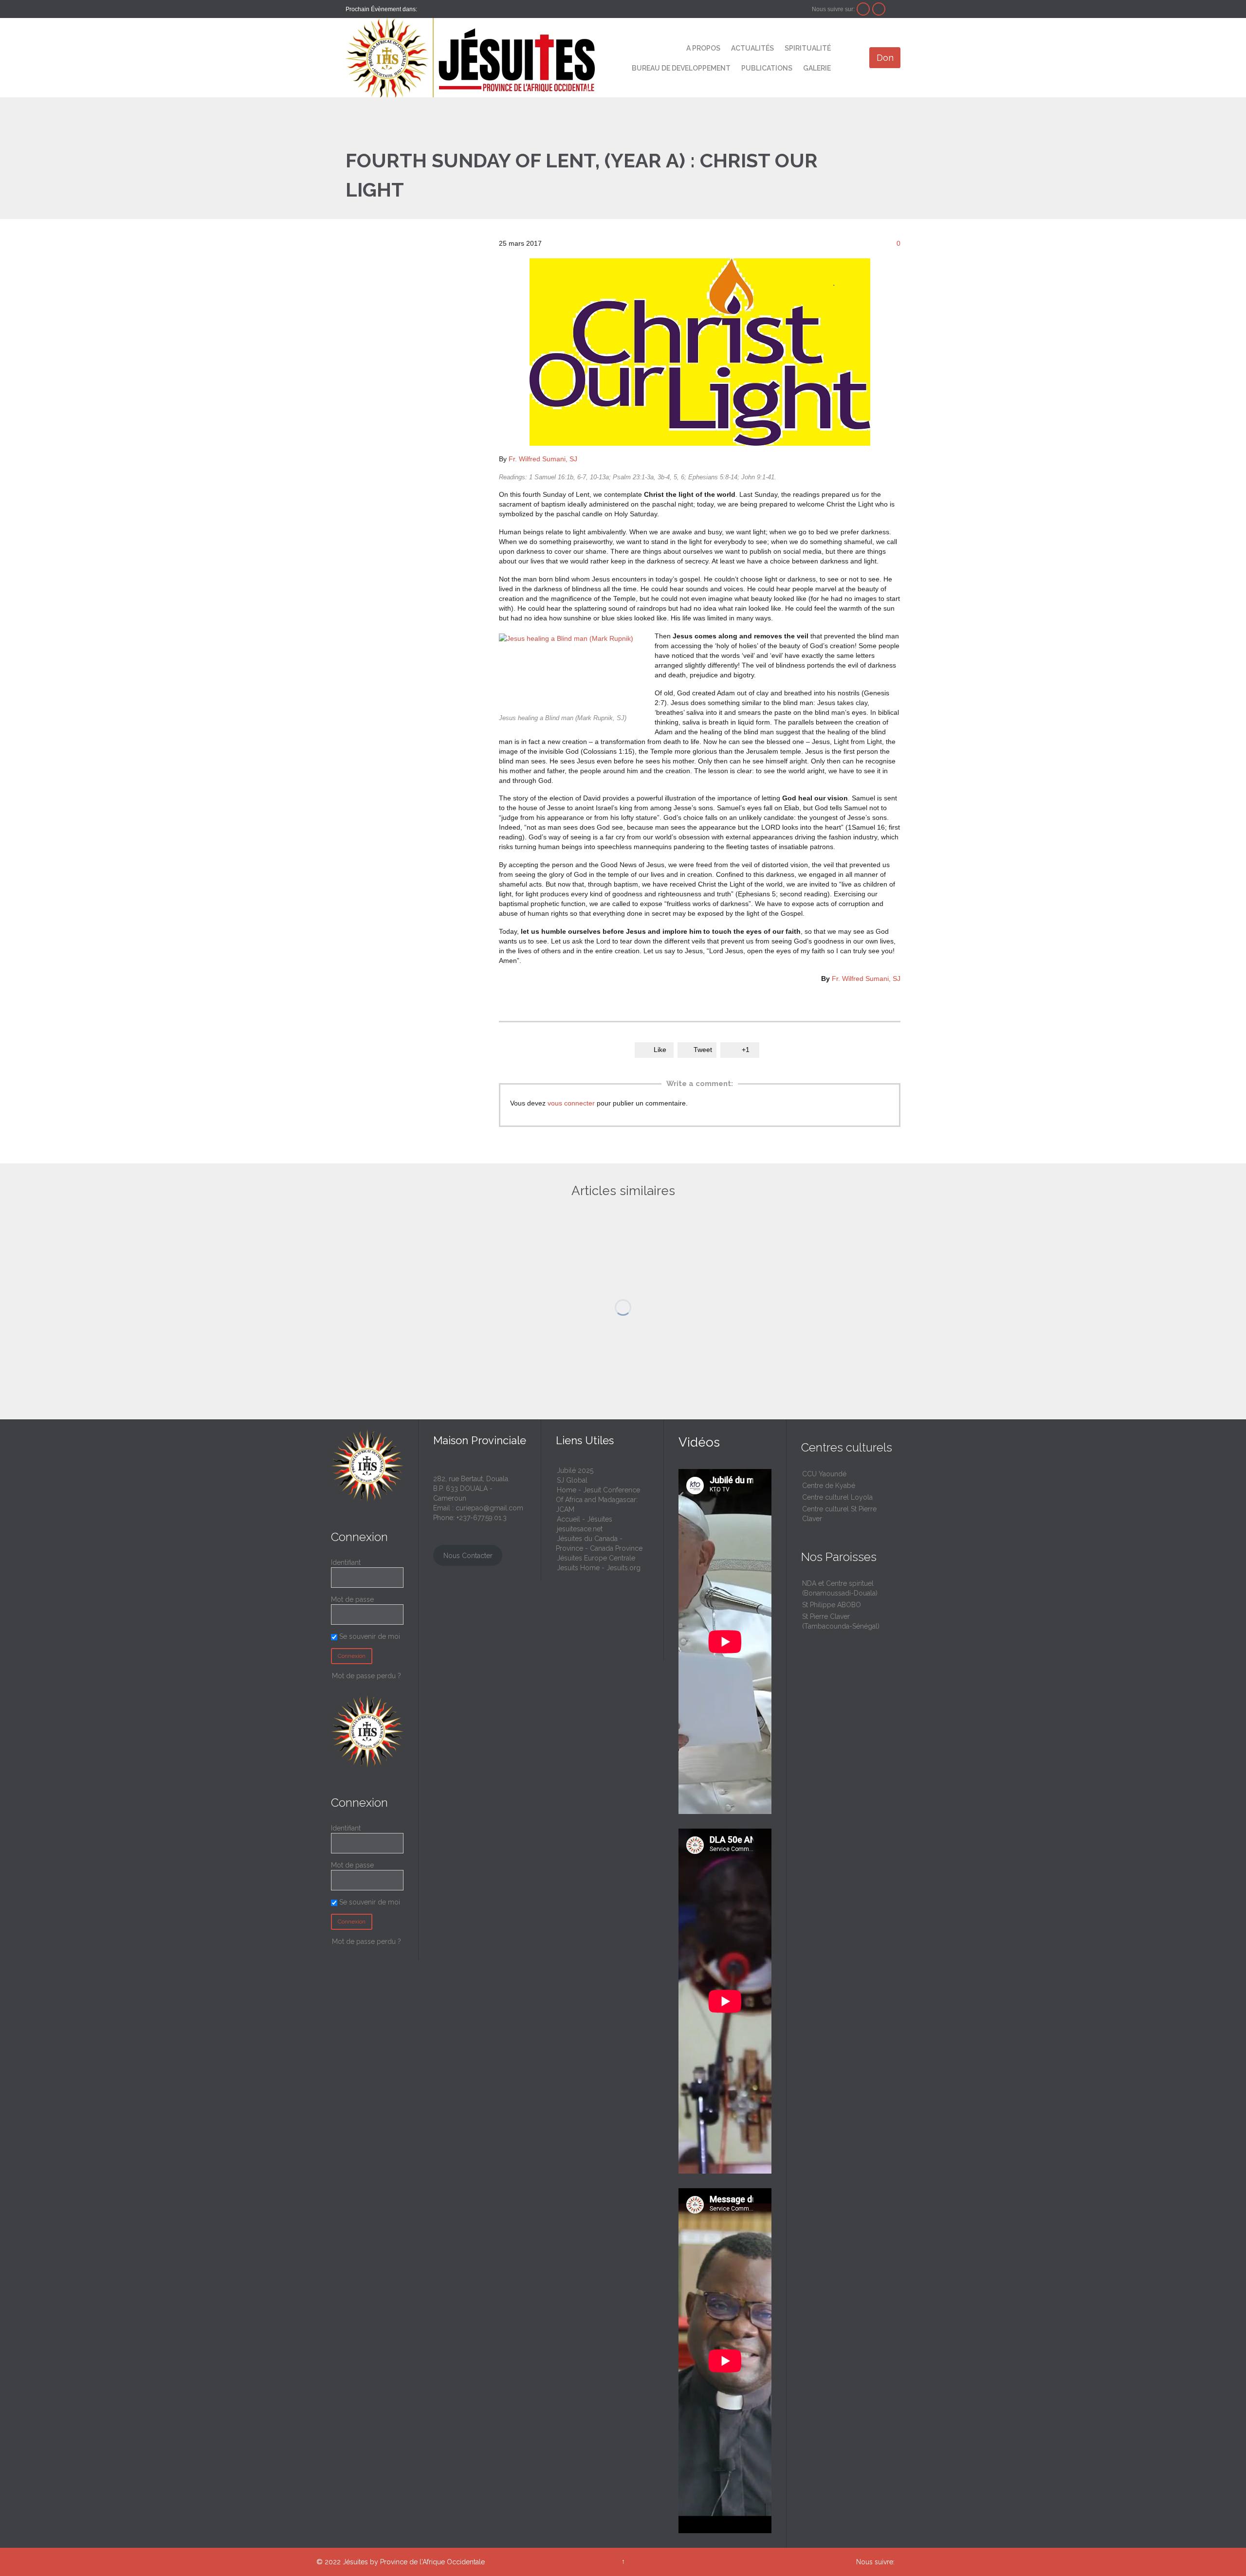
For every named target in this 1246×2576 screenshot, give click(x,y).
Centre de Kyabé (829, 1486)
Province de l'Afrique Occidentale (432, 2562)
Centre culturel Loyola (837, 1497)
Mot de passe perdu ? (366, 1676)
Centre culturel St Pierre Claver (839, 1514)
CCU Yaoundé (824, 1474)
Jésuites (355, 2562)
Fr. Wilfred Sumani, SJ (543, 459)
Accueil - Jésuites (585, 1519)
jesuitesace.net (580, 1529)
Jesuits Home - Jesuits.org (599, 1568)
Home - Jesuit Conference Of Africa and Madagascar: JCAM (598, 1500)
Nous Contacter (468, 1556)
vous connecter (571, 1103)
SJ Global (572, 1480)
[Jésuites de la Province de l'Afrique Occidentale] (470, 58)
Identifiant (346, 1562)
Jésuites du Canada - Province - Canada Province (599, 1543)
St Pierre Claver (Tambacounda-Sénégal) (841, 1621)
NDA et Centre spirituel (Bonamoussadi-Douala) (840, 1588)
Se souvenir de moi (369, 1636)
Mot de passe (352, 1599)
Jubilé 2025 (575, 1470)
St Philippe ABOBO (832, 1605)
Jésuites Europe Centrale (596, 1558)
